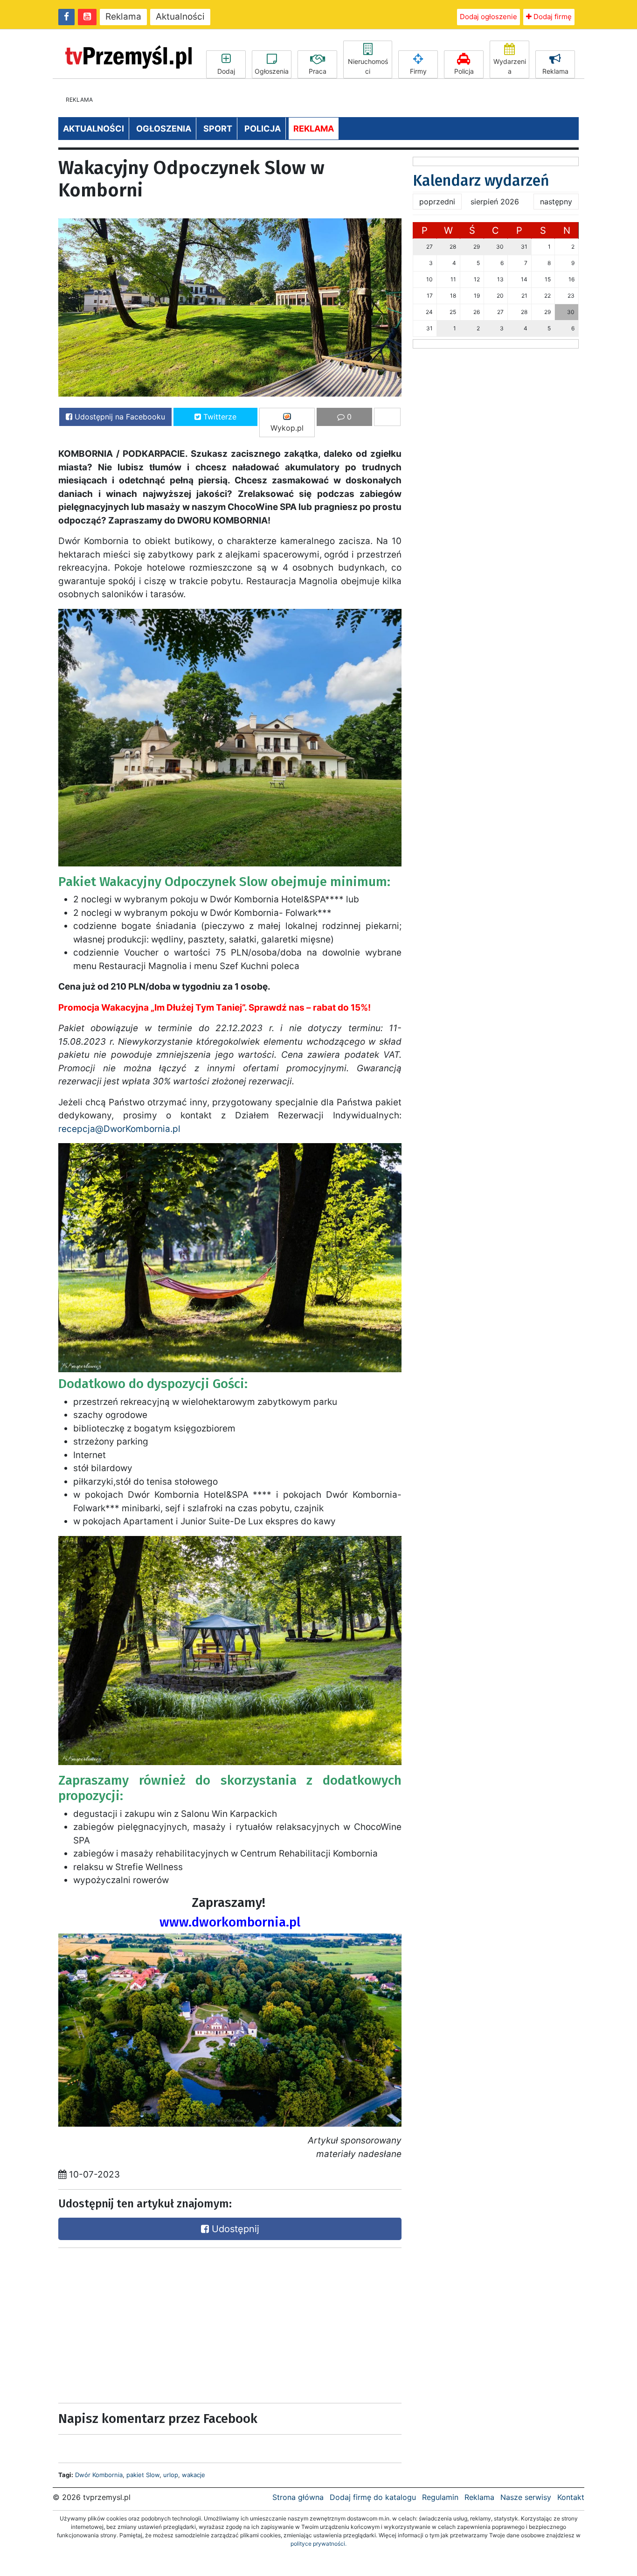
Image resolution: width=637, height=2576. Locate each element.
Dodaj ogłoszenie (488, 17)
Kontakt (571, 2497)
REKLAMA (314, 129)
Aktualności (180, 17)
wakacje (194, 2475)
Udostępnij (234, 2229)
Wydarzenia (510, 66)
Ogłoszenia (272, 71)
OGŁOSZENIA (164, 129)
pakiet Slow (143, 2475)
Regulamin (440, 2497)
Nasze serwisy (526, 2497)
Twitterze (219, 417)
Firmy (418, 71)
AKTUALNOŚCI (93, 129)
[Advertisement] (141, 2323)
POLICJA (263, 129)
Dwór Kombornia (99, 2475)
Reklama (123, 17)
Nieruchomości (368, 66)
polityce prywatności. (318, 2544)
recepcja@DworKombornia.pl (119, 1129)
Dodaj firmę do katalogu (373, 2497)
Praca (318, 71)
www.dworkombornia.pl (230, 1922)
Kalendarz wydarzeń (481, 181)
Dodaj (226, 71)
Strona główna (298, 2497)
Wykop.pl (287, 428)
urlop (171, 2475)
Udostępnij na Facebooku (119, 417)
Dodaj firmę (552, 17)
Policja (464, 71)
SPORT (218, 129)
